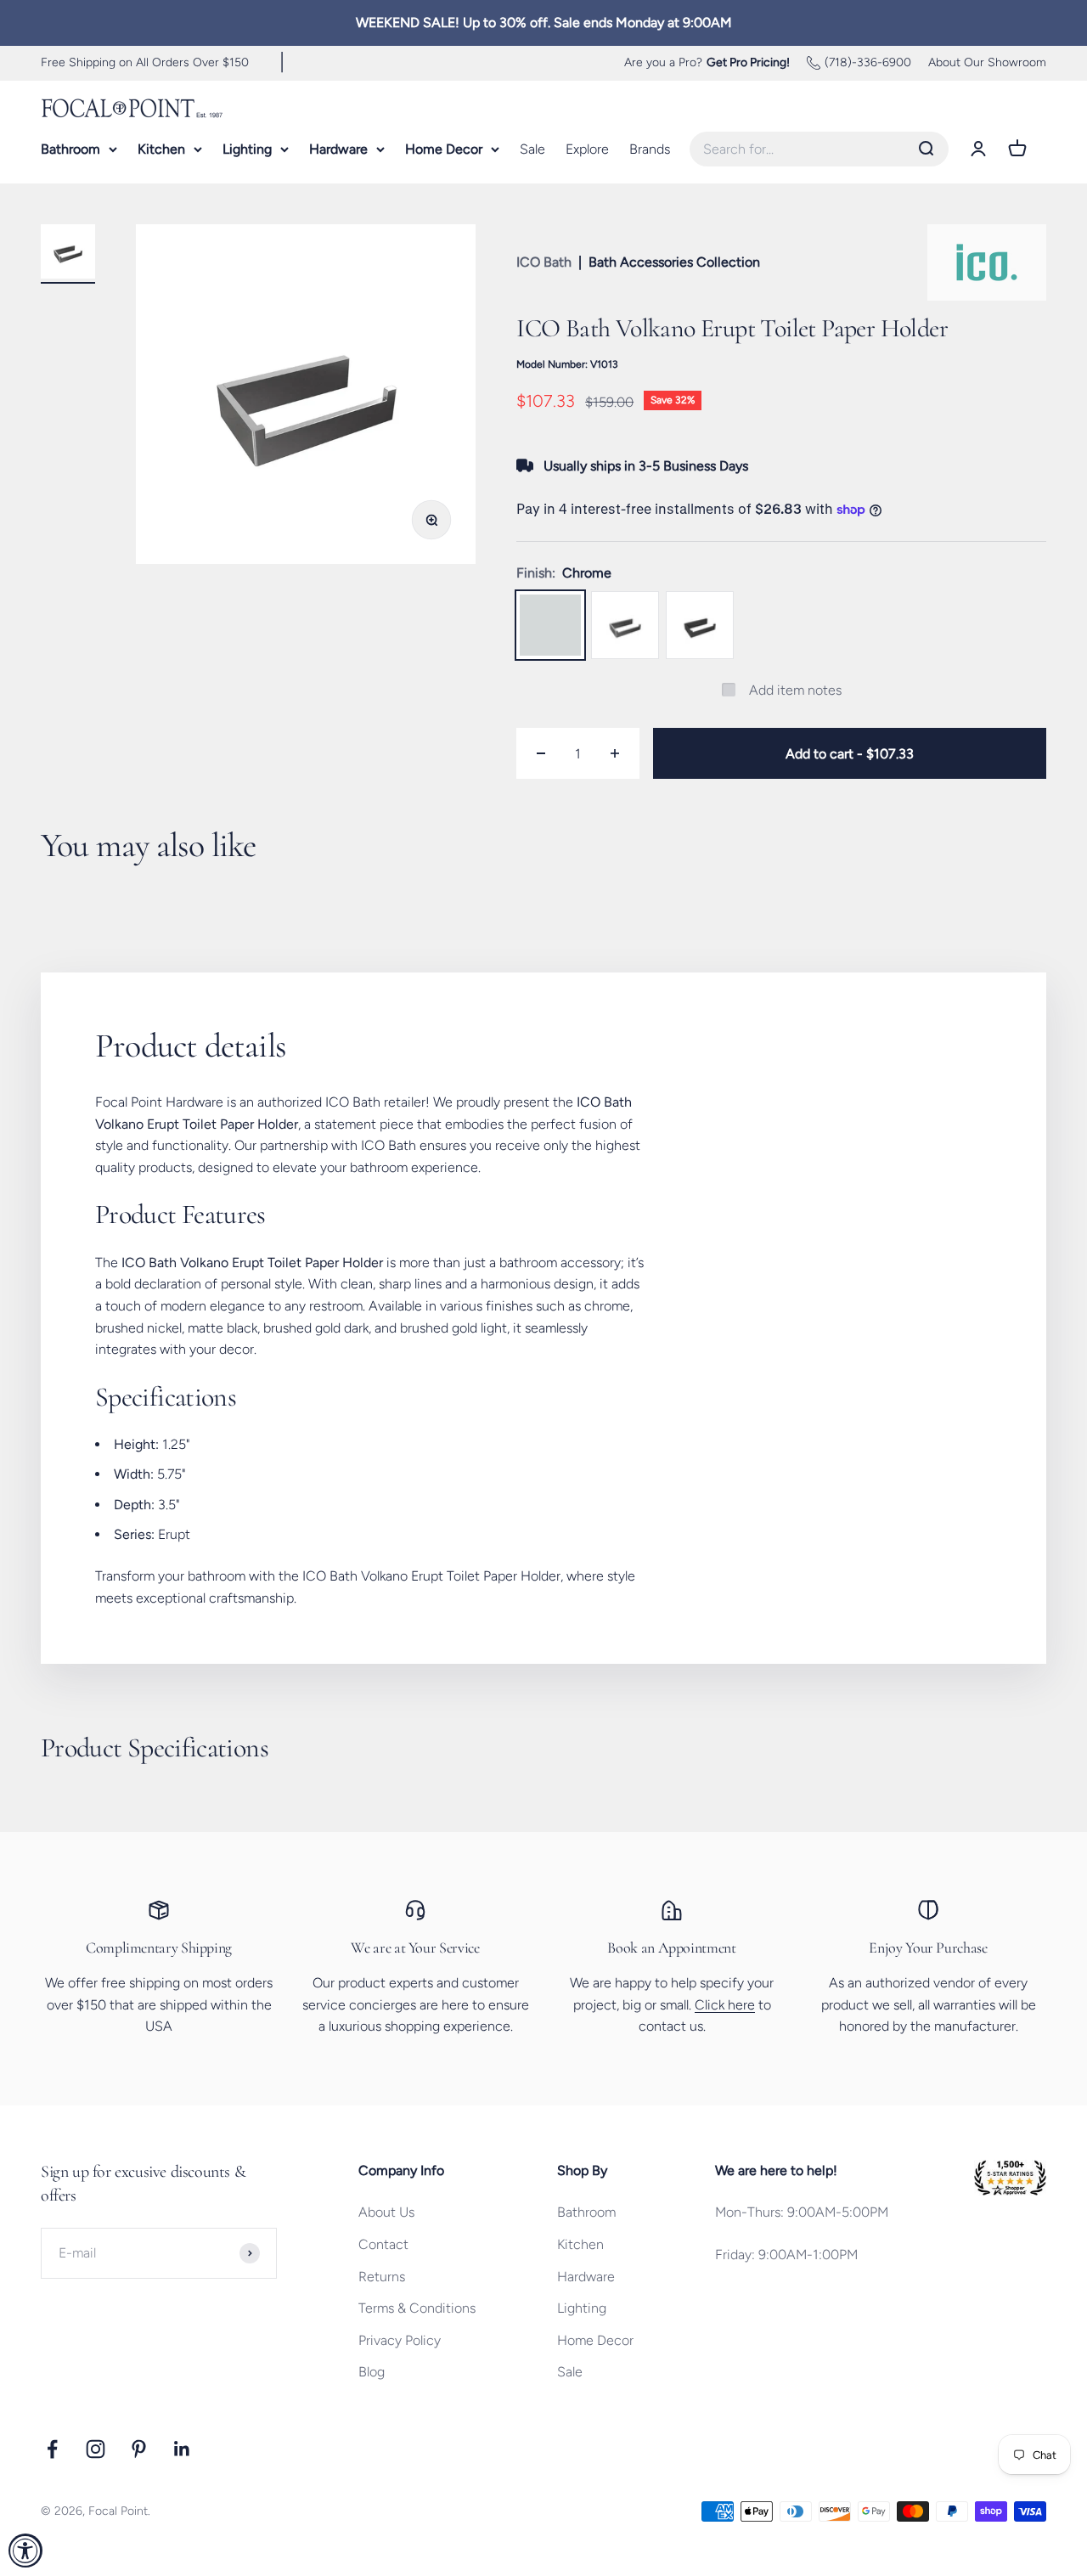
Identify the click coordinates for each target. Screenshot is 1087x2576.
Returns (382, 2277)
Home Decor (444, 149)
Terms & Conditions (417, 2308)
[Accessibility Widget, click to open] (25, 2551)
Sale (532, 149)
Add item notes (795, 690)
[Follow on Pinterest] (139, 2449)
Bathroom (70, 149)
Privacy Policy (400, 2340)
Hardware (338, 149)
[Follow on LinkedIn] (182, 2449)
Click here (725, 2005)
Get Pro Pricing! (748, 62)
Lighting (247, 149)
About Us (386, 2212)
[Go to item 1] (68, 254)
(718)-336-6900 (868, 62)
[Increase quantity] (615, 753)
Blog (372, 2372)
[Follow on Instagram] (96, 2449)
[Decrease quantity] (541, 753)
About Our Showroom (987, 62)
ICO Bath (544, 262)
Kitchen (161, 149)
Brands (650, 149)
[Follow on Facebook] (52, 2449)
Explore (587, 149)
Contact (383, 2244)
